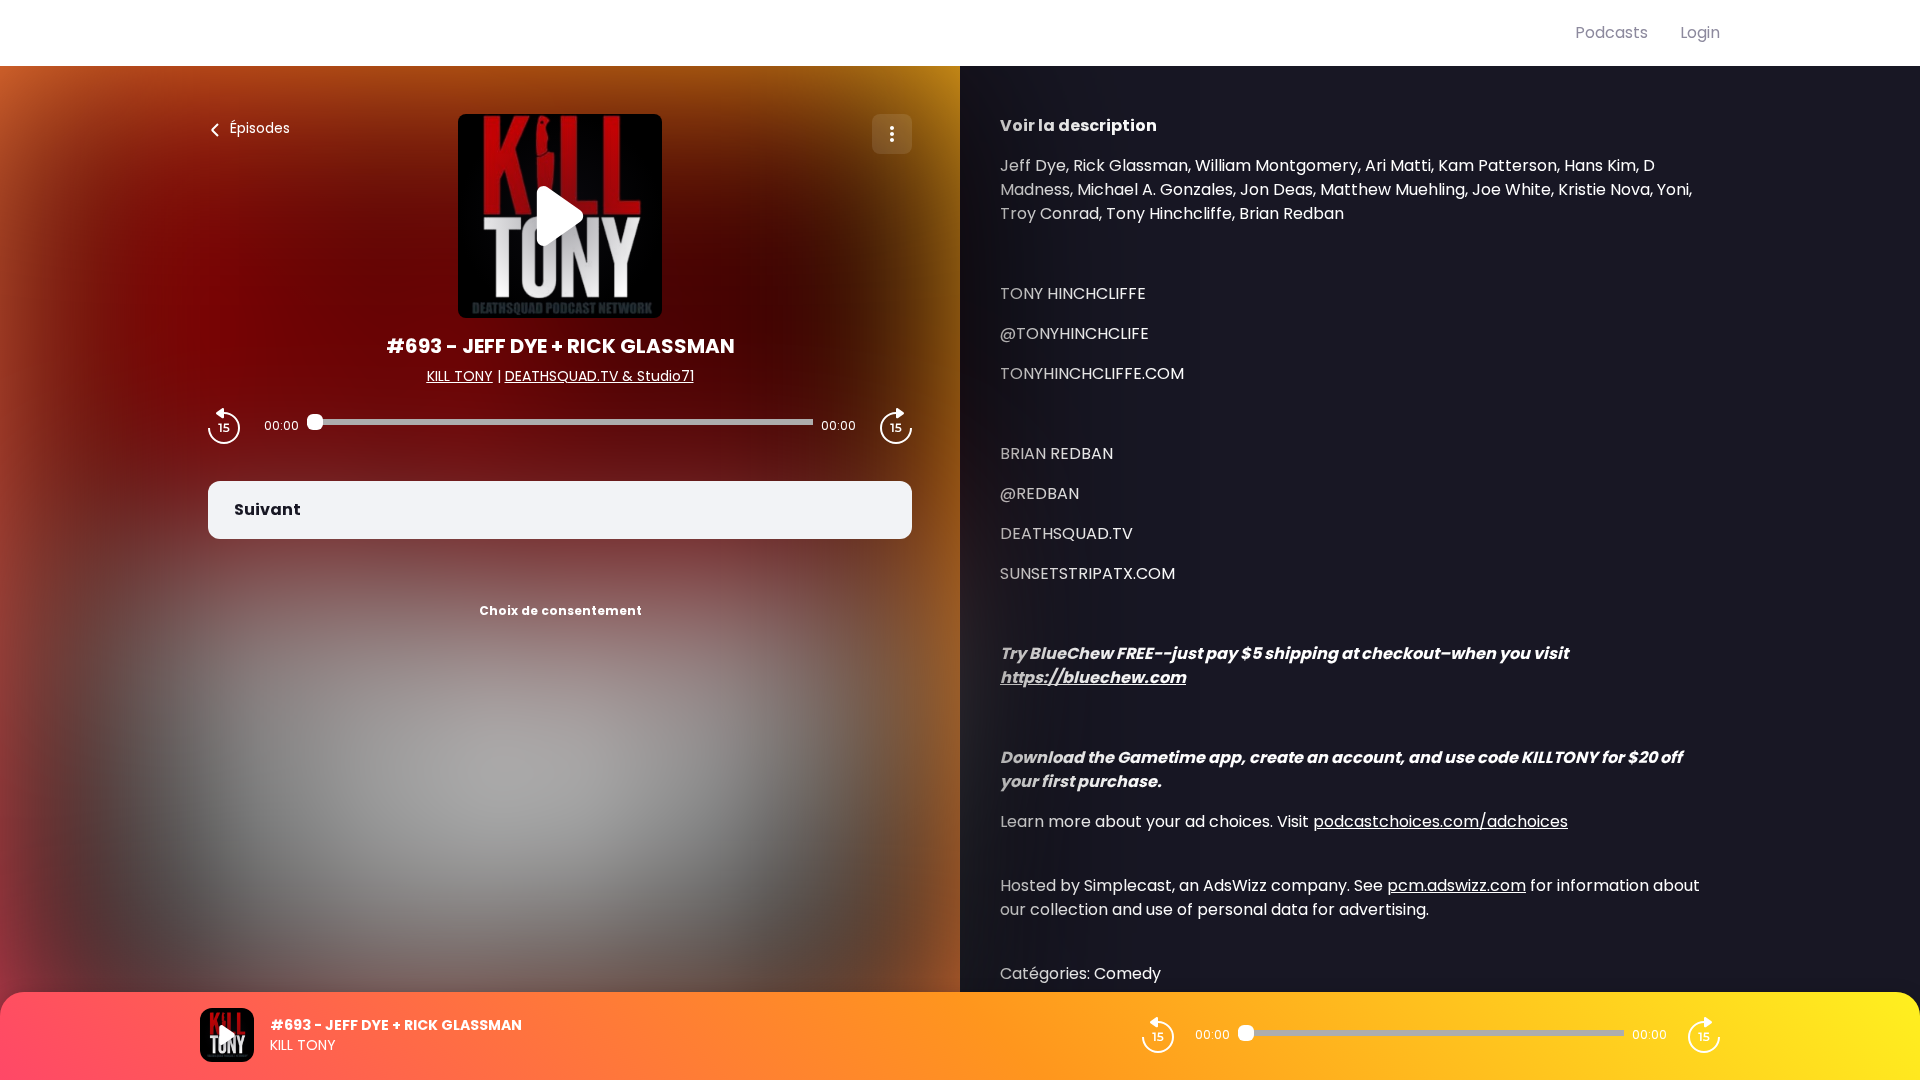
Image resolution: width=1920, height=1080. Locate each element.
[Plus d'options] (892, 134)
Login (1700, 32)
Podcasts (1611, 32)
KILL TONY (460, 376)
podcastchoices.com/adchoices (1440, 821)
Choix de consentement (560, 610)
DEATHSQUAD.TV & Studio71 (599, 376)
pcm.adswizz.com (1456, 885)
